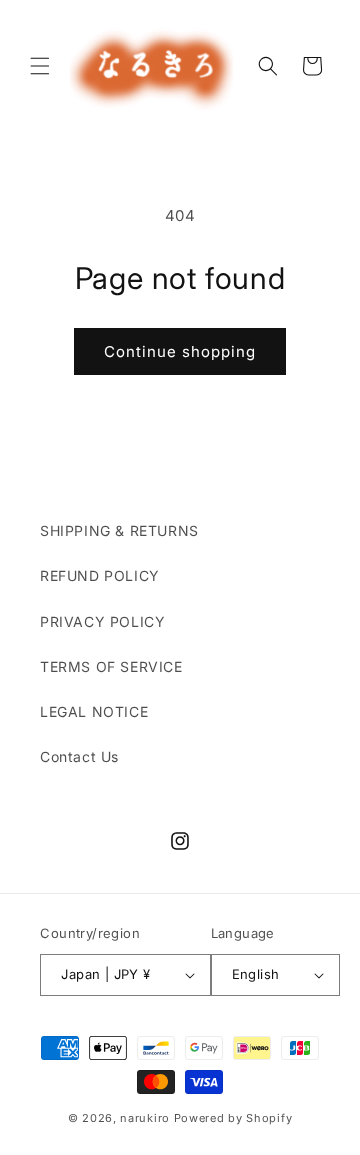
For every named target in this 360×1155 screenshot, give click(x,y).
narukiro (145, 1118)
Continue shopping (180, 351)
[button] (40, 66)
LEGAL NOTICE (94, 711)
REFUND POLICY (100, 575)
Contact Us (79, 756)
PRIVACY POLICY (102, 621)
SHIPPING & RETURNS (119, 530)
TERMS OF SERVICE (111, 666)
